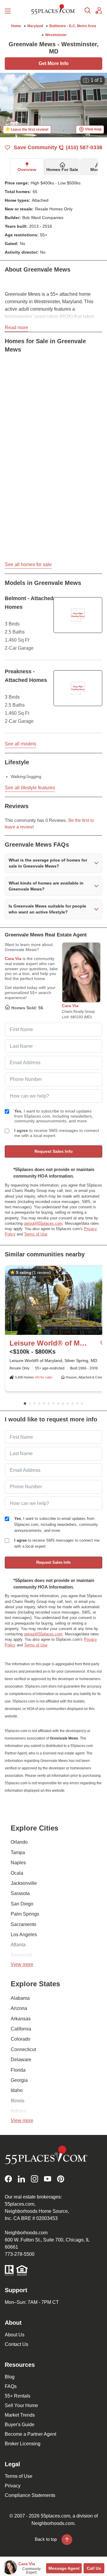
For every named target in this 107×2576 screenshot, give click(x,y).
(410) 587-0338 (84, 147)
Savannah (22, 1955)
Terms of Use (36, 1234)
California (21, 2029)
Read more (16, 328)
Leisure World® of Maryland (48, 1343)
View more (22, 1964)
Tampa (18, 1852)
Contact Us (16, 2344)
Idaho (17, 2090)
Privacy (13, 2486)
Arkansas (21, 2019)
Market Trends (20, 2415)
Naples (18, 1863)
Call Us (94, 2568)
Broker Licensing (23, 2444)
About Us (15, 2335)
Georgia (19, 2080)
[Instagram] (34, 2179)
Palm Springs (25, 1914)
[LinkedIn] (21, 2179)
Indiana (19, 2111)
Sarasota (20, 1893)
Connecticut (23, 2049)
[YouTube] (48, 2179)
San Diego (22, 1904)
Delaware (21, 2060)
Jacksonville (24, 1883)
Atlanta (18, 1945)
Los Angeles (24, 1935)
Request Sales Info (54, 1151)
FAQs (11, 2386)
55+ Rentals (18, 2396)
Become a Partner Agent (30, 2434)
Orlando (19, 1842)
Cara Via (13, 959)
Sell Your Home (21, 2405)
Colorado (21, 2039)
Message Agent (64, 2568)
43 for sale (44, 1377)
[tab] (27, 167)
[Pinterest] (61, 2179)
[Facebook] (8, 2179)
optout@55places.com (43, 1223)
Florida (18, 2070)
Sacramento (23, 1924)
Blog (10, 2377)
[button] (53, 863)
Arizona (19, 2008)
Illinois (18, 2101)
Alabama (20, 1998)
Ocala (17, 1873)
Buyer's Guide (20, 2425)
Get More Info (54, 63)
